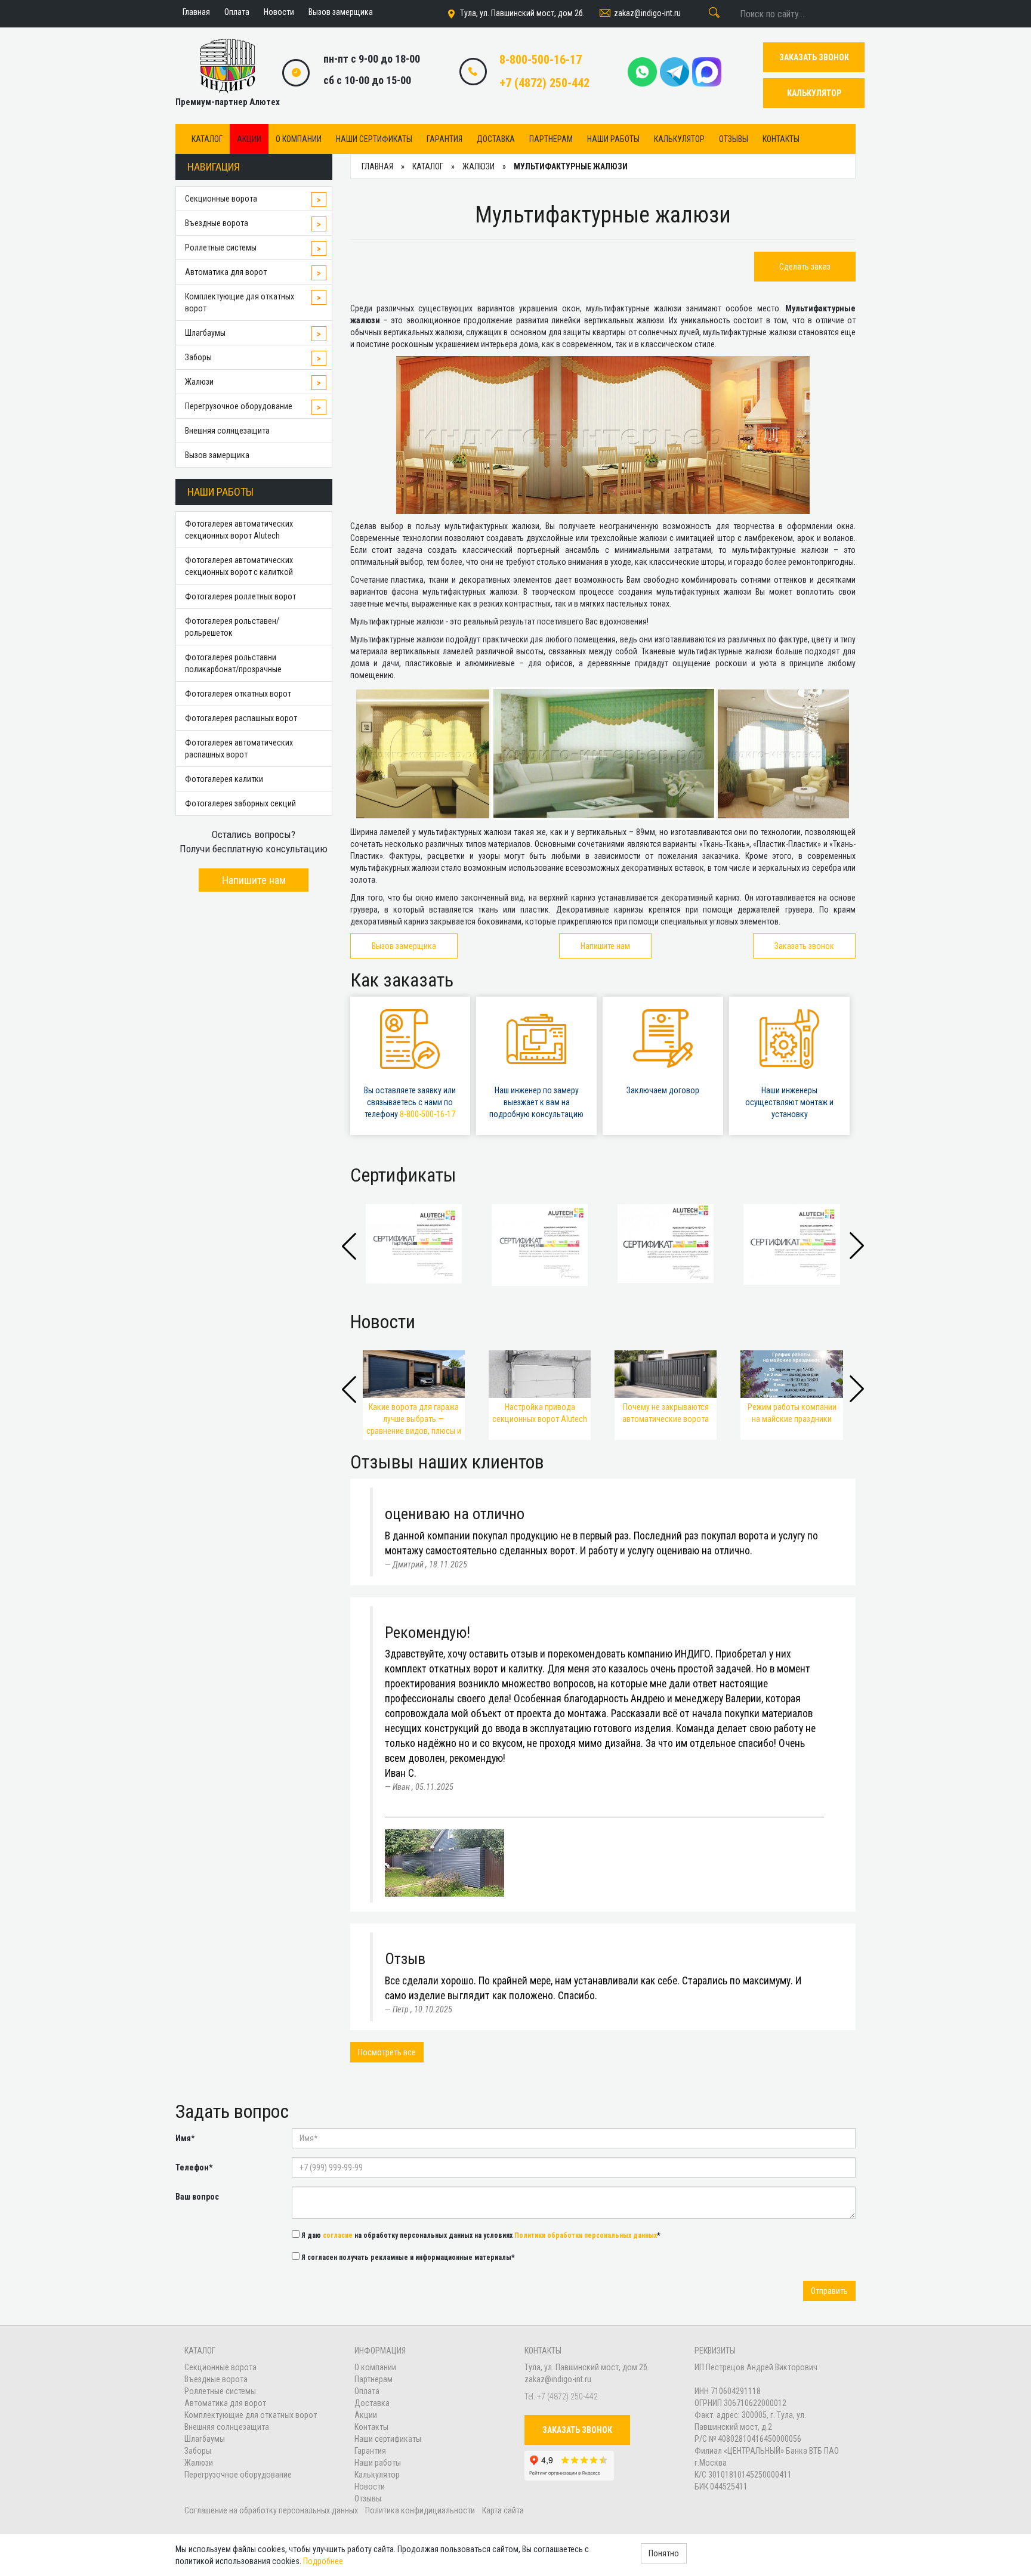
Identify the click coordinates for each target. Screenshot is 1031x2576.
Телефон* (194, 2167)
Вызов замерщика (217, 455)
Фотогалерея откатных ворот (238, 694)
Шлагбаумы (205, 333)
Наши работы (613, 139)
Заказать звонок (804, 946)
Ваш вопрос (197, 2197)
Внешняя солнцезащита (227, 431)
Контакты (781, 139)
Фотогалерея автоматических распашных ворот (239, 749)
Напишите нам (254, 880)
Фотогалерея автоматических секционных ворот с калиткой (239, 566)
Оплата (367, 2391)
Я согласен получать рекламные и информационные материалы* (407, 2258)
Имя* (185, 2138)
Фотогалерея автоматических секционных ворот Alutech (239, 530)
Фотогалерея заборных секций (240, 803)
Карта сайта (503, 2510)
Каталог (207, 139)
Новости (370, 2487)
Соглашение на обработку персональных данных (272, 2510)
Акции (249, 139)
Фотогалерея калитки (224, 779)
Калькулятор (679, 139)
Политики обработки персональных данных (586, 2235)
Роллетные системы (221, 248)
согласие (338, 2235)
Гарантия (444, 139)
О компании (299, 139)
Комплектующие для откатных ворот (240, 302)
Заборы (198, 357)
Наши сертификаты (374, 139)
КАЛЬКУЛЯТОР (814, 93)
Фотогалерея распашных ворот (241, 718)
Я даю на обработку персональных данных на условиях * (480, 2235)
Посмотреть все (387, 2052)
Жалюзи (199, 382)
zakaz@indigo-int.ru (647, 13)
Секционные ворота (221, 199)
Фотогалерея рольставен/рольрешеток (232, 627)
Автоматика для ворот (226, 272)
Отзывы (734, 139)
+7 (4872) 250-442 (544, 83)
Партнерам (551, 139)
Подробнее (323, 2561)
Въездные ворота (217, 223)
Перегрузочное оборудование (239, 406)
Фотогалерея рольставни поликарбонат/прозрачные (233, 663)
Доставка (496, 139)
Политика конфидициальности (420, 2510)
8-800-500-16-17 (541, 60)
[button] (857, 1246)
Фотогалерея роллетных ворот (240, 596)
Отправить (829, 2291)
